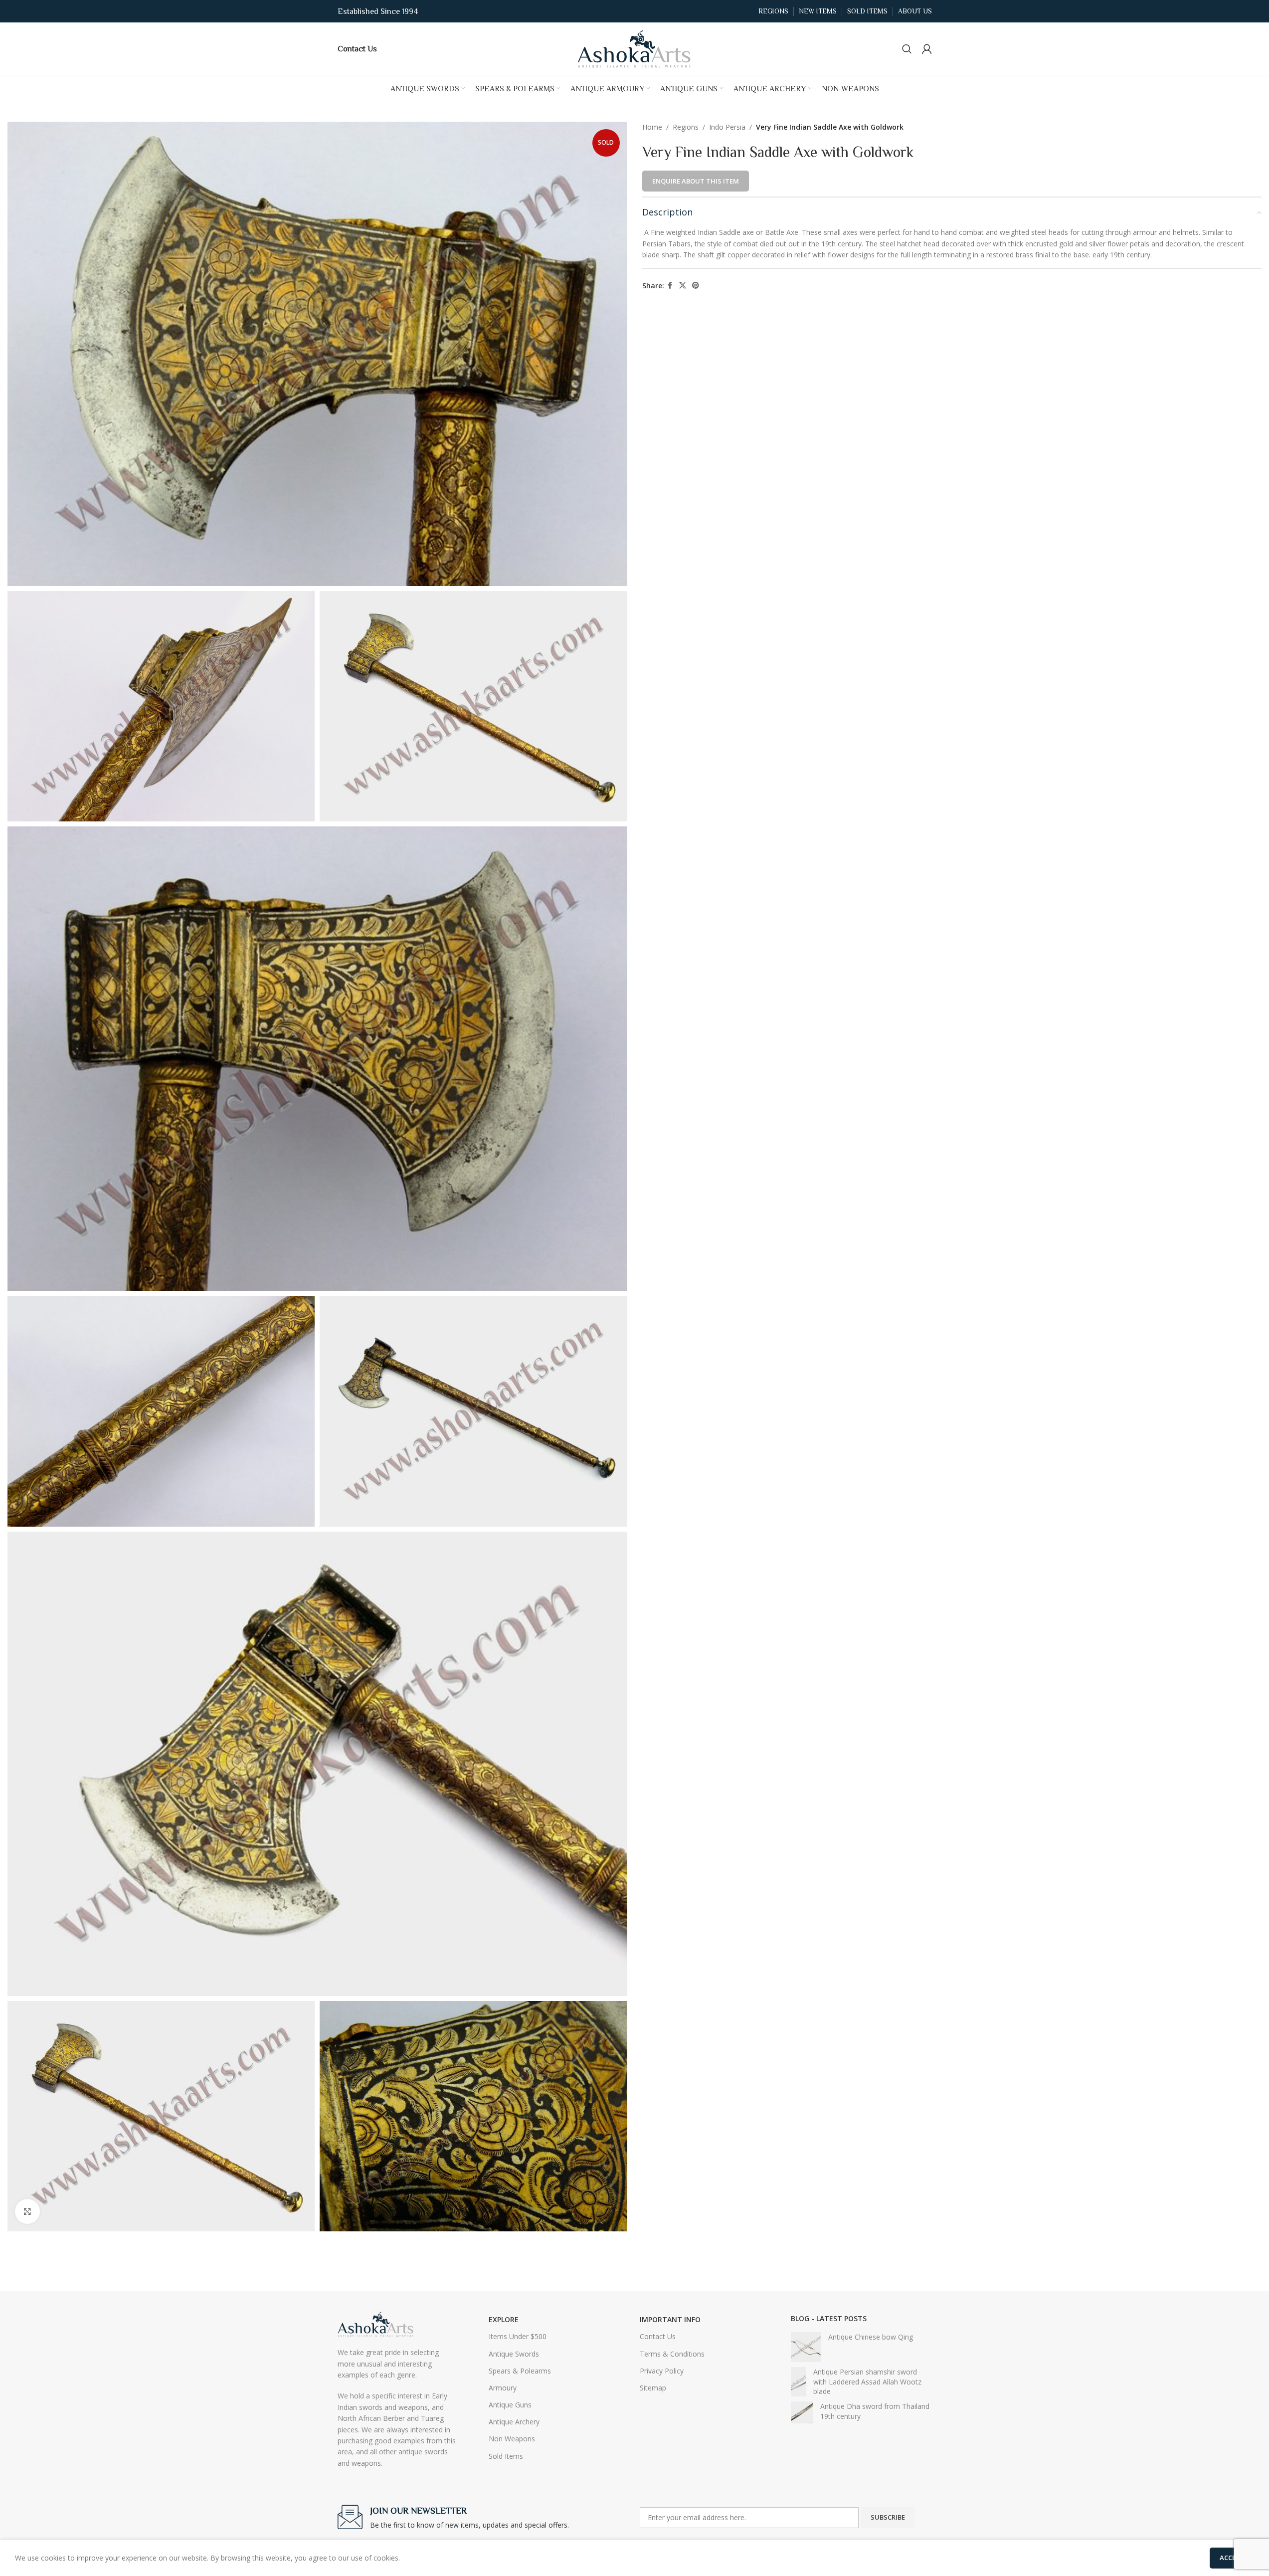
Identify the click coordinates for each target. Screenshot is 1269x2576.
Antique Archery (514, 2422)
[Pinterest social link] (696, 286)
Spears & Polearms (520, 2371)
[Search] (907, 49)
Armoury (503, 2388)
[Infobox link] (357, 48)
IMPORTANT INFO (670, 2319)
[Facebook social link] (670, 286)
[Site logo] (635, 48)
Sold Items (506, 2456)
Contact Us (658, 2336)
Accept (1232, 2558)
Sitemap (653, 2388)
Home (652, 127)
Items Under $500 (518, 2336)
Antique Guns (510, 2405)
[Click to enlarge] (27, 2211)
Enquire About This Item (696, 181)
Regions (686, 127)
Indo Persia (727, 127)
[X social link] (683, 286)
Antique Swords (514, 2354)
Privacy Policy (662, 2371)
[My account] (927, 49)
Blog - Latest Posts (829, 2318)
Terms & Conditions (672, 2354)
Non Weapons (512, 2439)
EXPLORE (504, 2319)
